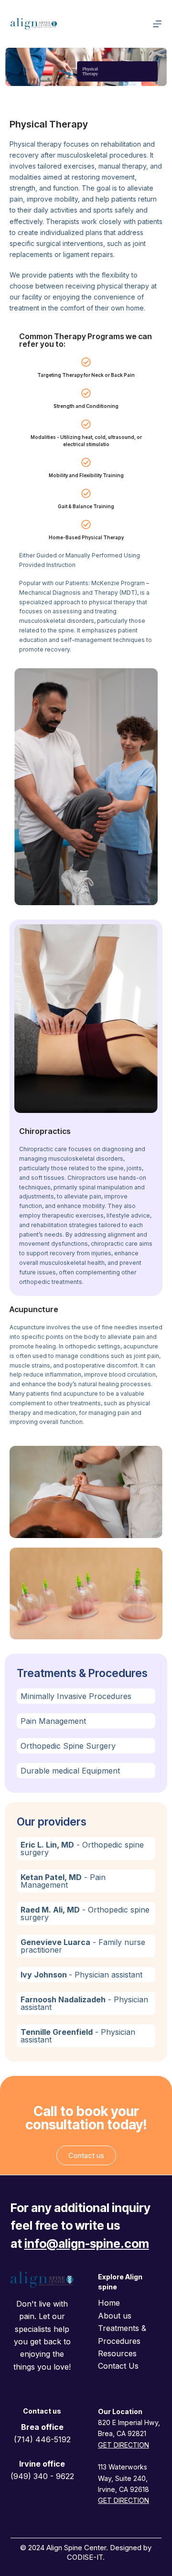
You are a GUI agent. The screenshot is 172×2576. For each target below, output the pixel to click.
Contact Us (118, 2366)
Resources (117, 2353)
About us (115, 2316)
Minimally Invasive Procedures (76, 1696)
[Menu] (157, 24)
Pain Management (53, 1721)
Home (109, 2303)
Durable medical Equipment (70, 1771)
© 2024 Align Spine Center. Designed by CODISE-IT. (86, 2552)
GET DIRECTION (124, 2500)
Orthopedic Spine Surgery (68, 1746)
